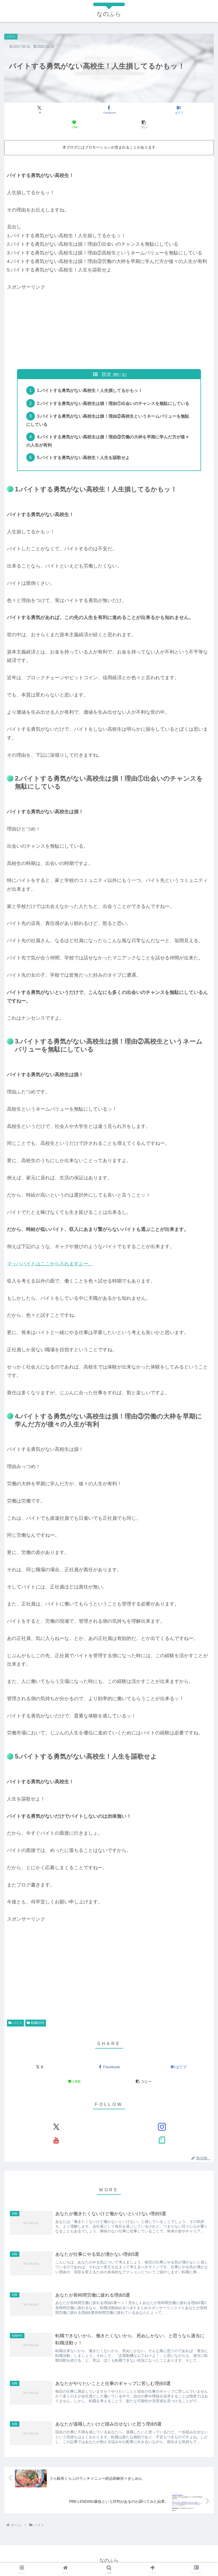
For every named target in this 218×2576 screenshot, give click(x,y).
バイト (18, 2023)
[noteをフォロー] (162, 2140)
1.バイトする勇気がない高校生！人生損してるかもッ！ (90, 390)
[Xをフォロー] (56, 2127)
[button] (144, 125)
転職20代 (38, 2023)
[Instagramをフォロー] (162, 2127)
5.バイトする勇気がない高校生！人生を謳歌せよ (83, 457)
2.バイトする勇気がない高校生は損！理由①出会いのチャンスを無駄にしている (113, 403)
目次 (106, 374)
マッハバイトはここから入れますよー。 (50, 1264)
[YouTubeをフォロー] (56, 2140)
